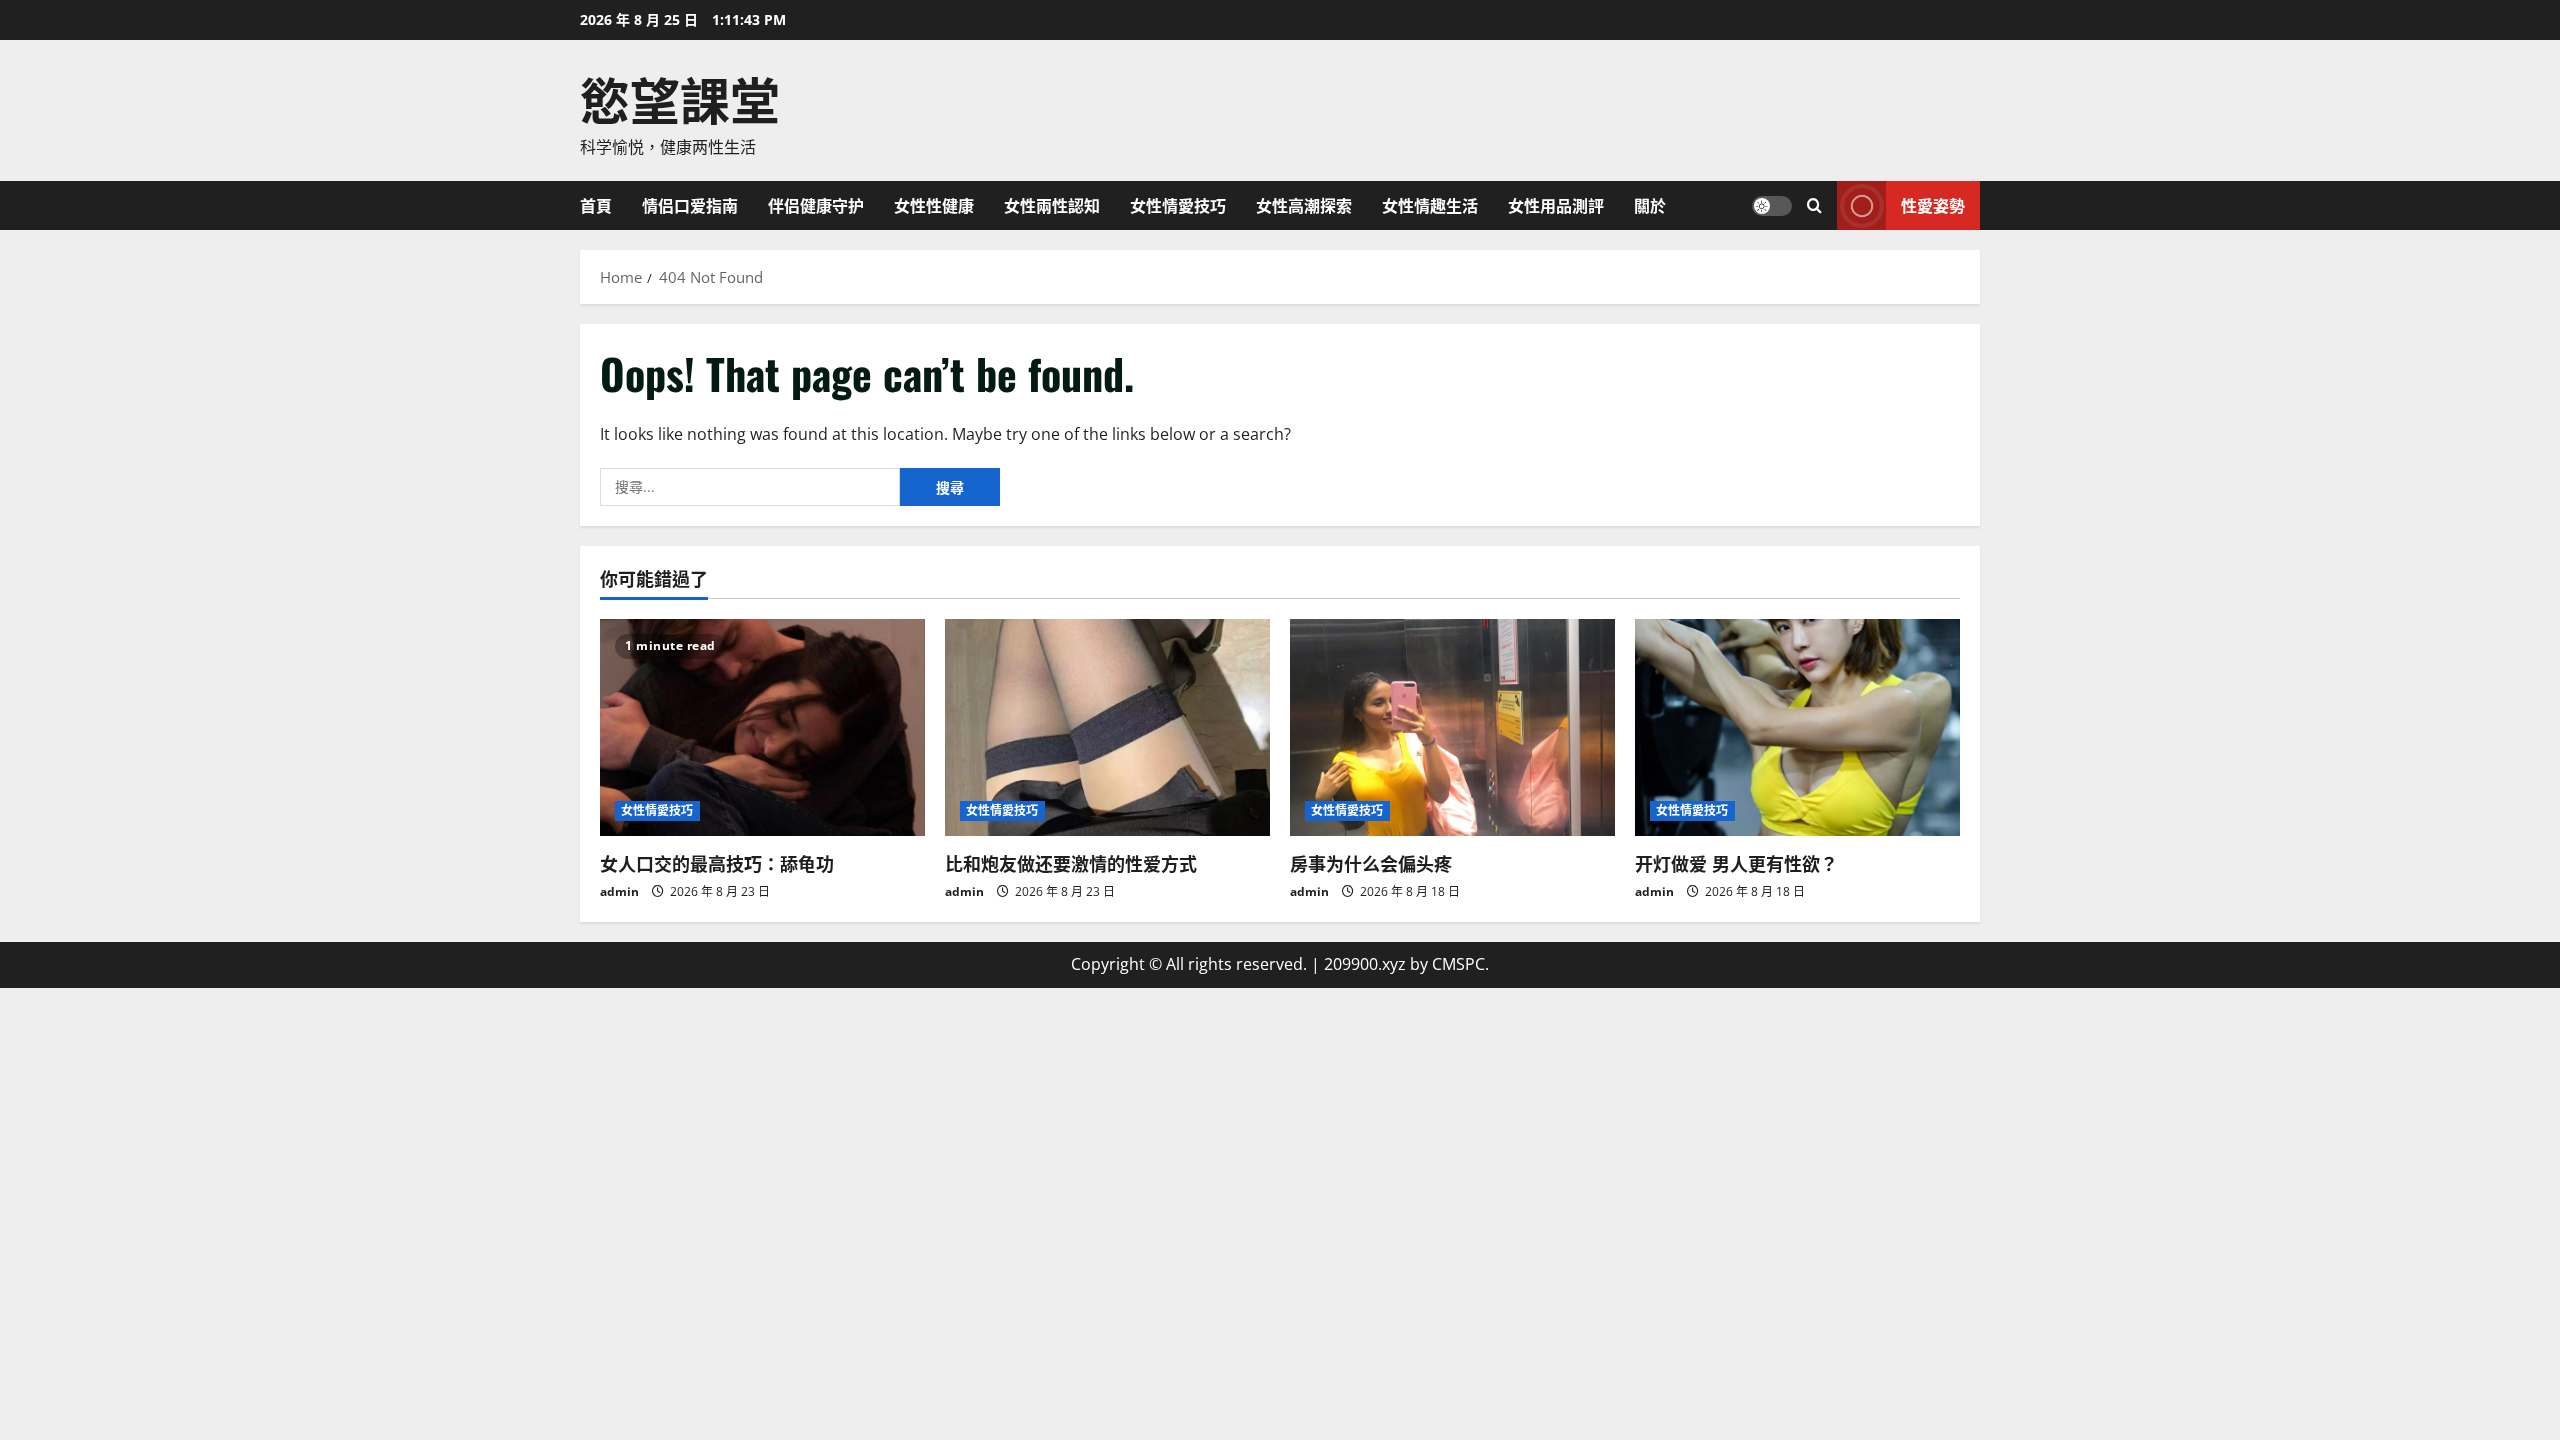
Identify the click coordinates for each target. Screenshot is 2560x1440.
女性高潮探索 (1304, 205)
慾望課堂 (680, 97)
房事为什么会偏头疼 (1371, 863)
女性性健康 (934, 205)
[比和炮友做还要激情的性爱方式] (1107, 727)
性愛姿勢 (1933, 204)
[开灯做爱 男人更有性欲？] (1797, 727)
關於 (1650, 205)
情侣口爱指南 (690, 205)
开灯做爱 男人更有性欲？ (1736, 863)
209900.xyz (1365, 964)
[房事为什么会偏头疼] (1452, 727)
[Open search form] (1814, 205)
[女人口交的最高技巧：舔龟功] (762, 727)
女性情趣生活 (1430, 205)
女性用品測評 (1556, 205)
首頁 (596, 205)
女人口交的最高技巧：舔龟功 (717, 863)
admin (619, 891)
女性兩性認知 (1052, 205)
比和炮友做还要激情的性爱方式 (1071, 863)
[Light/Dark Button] (1772, 205)
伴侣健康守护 (816, 205)
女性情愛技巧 (1178, 205)
